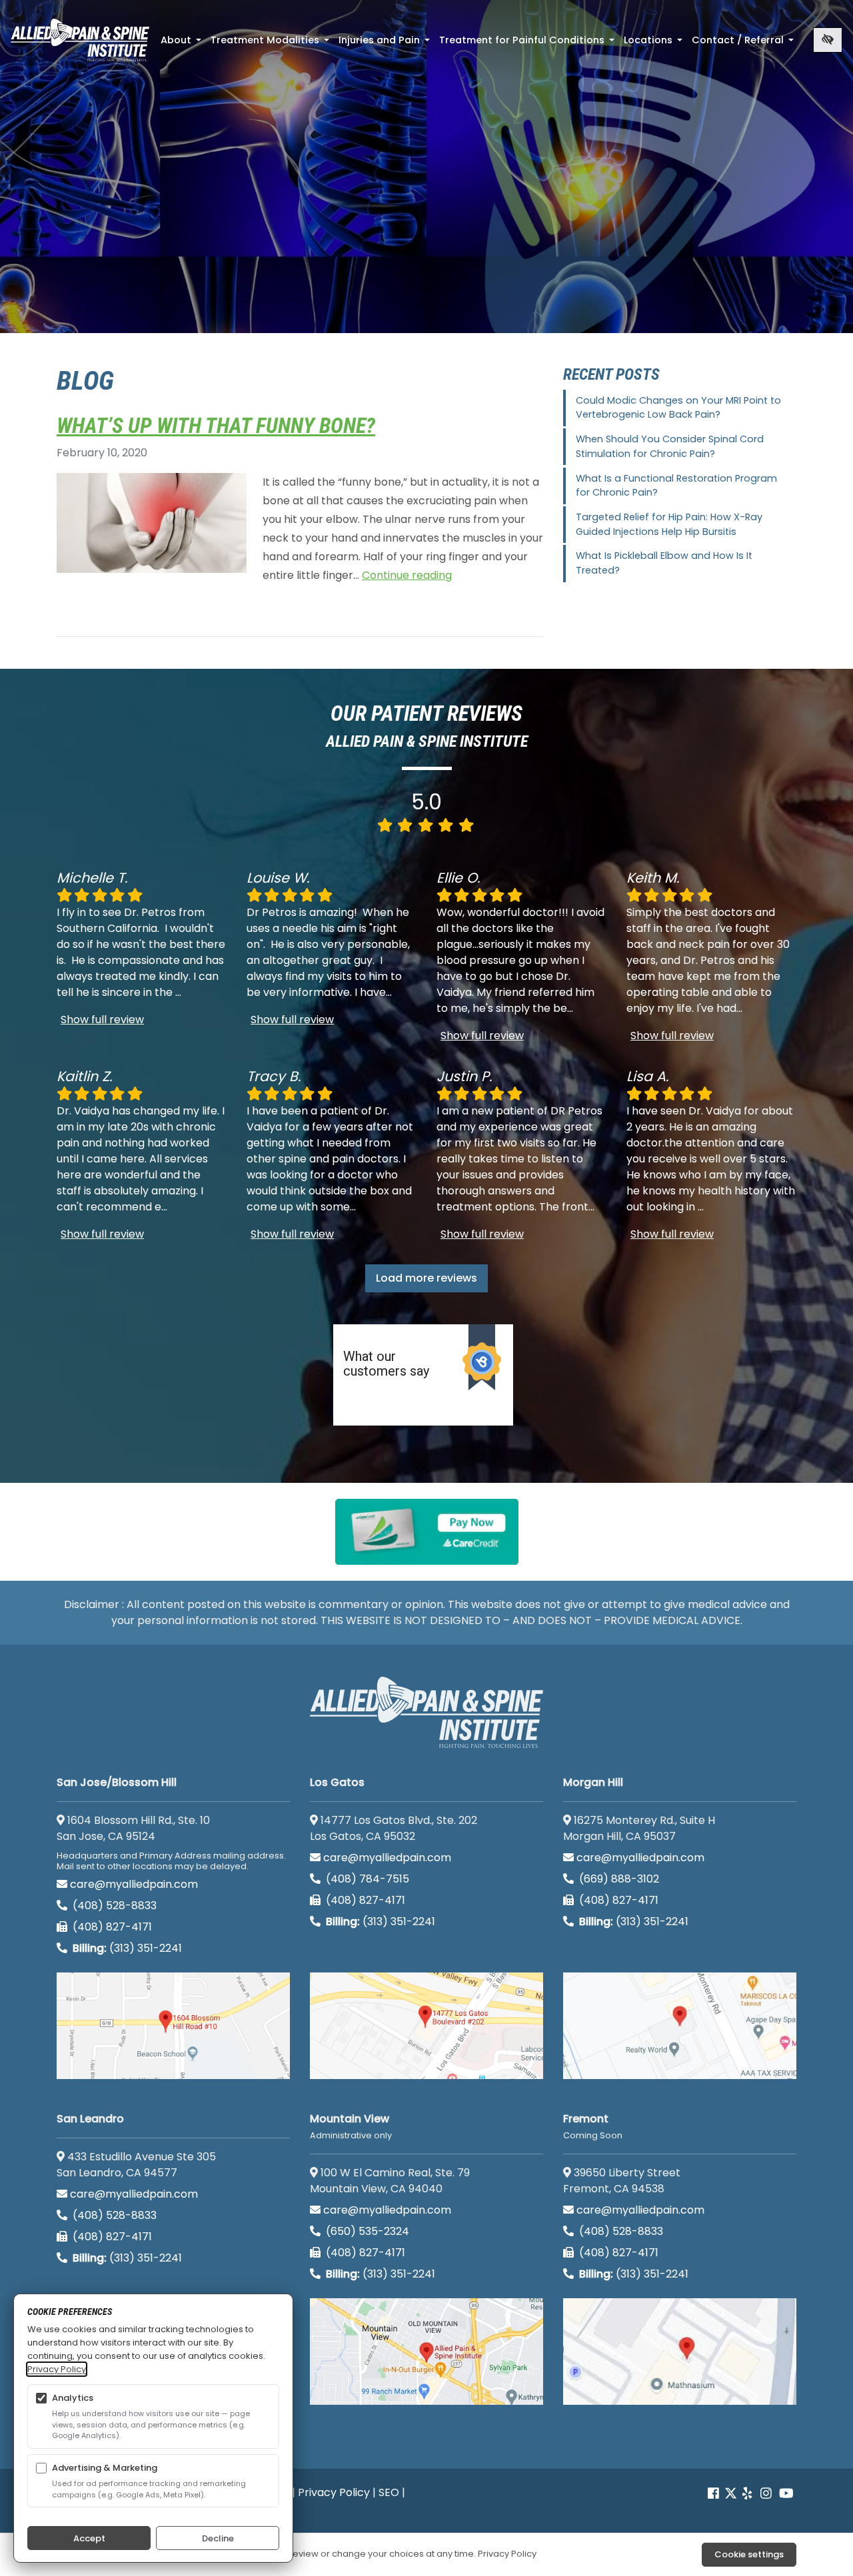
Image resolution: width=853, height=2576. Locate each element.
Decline (218, 2538)
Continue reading (407, 575)
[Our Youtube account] (786, 2494)
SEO (389, 2492)
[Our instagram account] (766, 2494)
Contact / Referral (744, 44)
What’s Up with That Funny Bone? (216, 426)
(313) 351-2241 (127, 1948)
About (182, 44)
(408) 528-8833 (113, 1906)
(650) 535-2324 (368, 2231)
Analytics (73, 2398)
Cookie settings (749, 2554)
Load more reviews (426, 1278)
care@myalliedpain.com (134, 1884)
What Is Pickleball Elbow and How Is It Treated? (664, 563)
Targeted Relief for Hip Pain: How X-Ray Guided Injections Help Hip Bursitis (669, 524)
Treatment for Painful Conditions (528, 44)
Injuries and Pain (386, 44)
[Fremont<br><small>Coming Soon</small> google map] (680, 2352)
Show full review (102, 1020)
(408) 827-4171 (111, 1927)
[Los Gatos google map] (426, 2026)
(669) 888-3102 (618, 1879)
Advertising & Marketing (105, 2468)
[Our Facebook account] (715, 2494)
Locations (654, 44)
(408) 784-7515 (366, 1879)
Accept (89, 2538)
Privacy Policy (334, 2492)
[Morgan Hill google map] (680, 2026)
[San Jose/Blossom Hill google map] (173, 2026)
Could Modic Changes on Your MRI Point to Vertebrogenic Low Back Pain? (678, 408)
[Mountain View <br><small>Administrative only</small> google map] (426, 2352)
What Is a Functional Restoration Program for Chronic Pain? (676, 486)
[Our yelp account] (747, 2494)
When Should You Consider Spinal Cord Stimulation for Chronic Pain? (670, 446)
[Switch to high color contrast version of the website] (828, 40)
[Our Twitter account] (731, 2494)
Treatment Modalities (271, 44)
